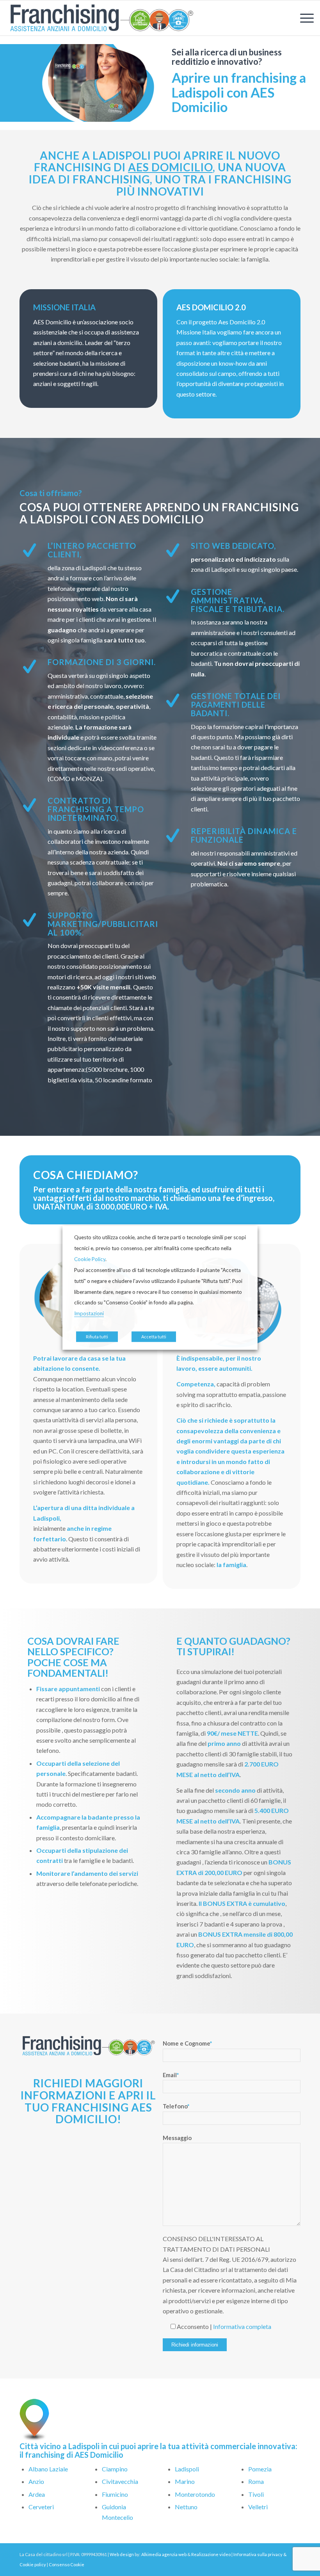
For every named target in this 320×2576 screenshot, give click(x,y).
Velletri (258, 2507)
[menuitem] (303, 18)
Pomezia (260, 2469)
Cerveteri (41, 2507)
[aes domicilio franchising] (101, 18)
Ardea (37, 2494)
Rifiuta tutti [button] (97, 1337)
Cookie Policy (90, 1259)
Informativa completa (242, 2326)
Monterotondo (195, 2494)
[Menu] (303, 18)
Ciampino (115, 2469)
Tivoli (256, 2494)
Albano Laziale (48, 2469)
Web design (122, 2554)
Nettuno (186, 2507)
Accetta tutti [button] (154, 1337)
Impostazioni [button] (89, 1313)
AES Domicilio (170, 167)
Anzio (36, 2481)
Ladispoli (187, 2469)
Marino (185, 2481)
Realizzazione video (211, 2554)
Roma (256, 2481)
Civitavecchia (120, 2481)
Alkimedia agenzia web (164, 2554)
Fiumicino (115, 2494)
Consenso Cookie (67, 2564)
